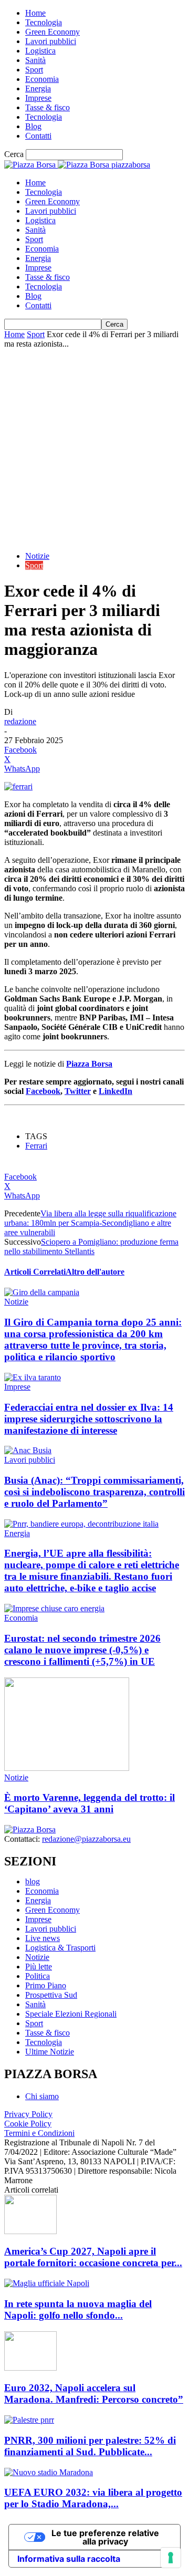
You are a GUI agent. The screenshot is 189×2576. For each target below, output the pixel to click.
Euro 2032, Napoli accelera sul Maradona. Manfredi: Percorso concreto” (94, 2394)
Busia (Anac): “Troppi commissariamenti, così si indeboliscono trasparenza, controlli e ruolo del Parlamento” (94, 1492)
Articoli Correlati (35, 1272)
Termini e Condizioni (39, 2133)
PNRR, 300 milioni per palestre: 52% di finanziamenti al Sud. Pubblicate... (90, 2446)
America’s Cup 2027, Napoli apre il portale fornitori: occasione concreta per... (93, 2257)
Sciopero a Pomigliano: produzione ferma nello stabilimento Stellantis (91, 1247)
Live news (43, 1938)
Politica (38, 1976)
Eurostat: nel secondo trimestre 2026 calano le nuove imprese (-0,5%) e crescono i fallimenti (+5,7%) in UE (82, 1650)
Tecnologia (44, 22)
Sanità (35, 60)
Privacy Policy (28, 2114)
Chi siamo (42, 2096)
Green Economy (52, 32)
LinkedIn (115, 1091)
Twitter (78, 1091)
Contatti (38, 136)
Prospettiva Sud (51, 1995)
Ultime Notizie (50, 2052)
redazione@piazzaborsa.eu (86, 1839)
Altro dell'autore (95, 1272)
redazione (20, 721)
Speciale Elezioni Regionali (71, 2014)
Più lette (39, 1967)
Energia (38, 88)
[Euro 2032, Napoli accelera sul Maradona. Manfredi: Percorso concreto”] (30, 2368)
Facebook (43, 1091)
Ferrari (36, 1146)
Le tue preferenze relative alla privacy (105, 2537)
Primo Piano (46, 1985)
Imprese (38, 98)
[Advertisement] (94, 449)
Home (35, 13)
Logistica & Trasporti (60, 1948)
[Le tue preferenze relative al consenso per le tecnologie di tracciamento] (171, 2558)
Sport (34, 70)
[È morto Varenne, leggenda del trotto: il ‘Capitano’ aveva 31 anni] (67, 1768)
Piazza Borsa (89, 1064)
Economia (42, 79)
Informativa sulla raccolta (69, 2559)
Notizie (37, 556)
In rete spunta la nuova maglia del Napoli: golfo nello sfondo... (78, 2309)
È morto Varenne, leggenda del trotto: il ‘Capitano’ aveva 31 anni (90, 1803)
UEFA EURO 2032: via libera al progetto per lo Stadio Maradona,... (93, 2498)
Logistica (40, 51)
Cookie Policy (28, 2124)
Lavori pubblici (51, 41)
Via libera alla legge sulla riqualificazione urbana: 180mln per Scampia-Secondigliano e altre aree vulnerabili (90, 1223)
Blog (33, 126)
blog (33, 1881)
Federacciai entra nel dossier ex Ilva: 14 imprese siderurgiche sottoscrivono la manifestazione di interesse (89, 1419)
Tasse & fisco (48, 107)
